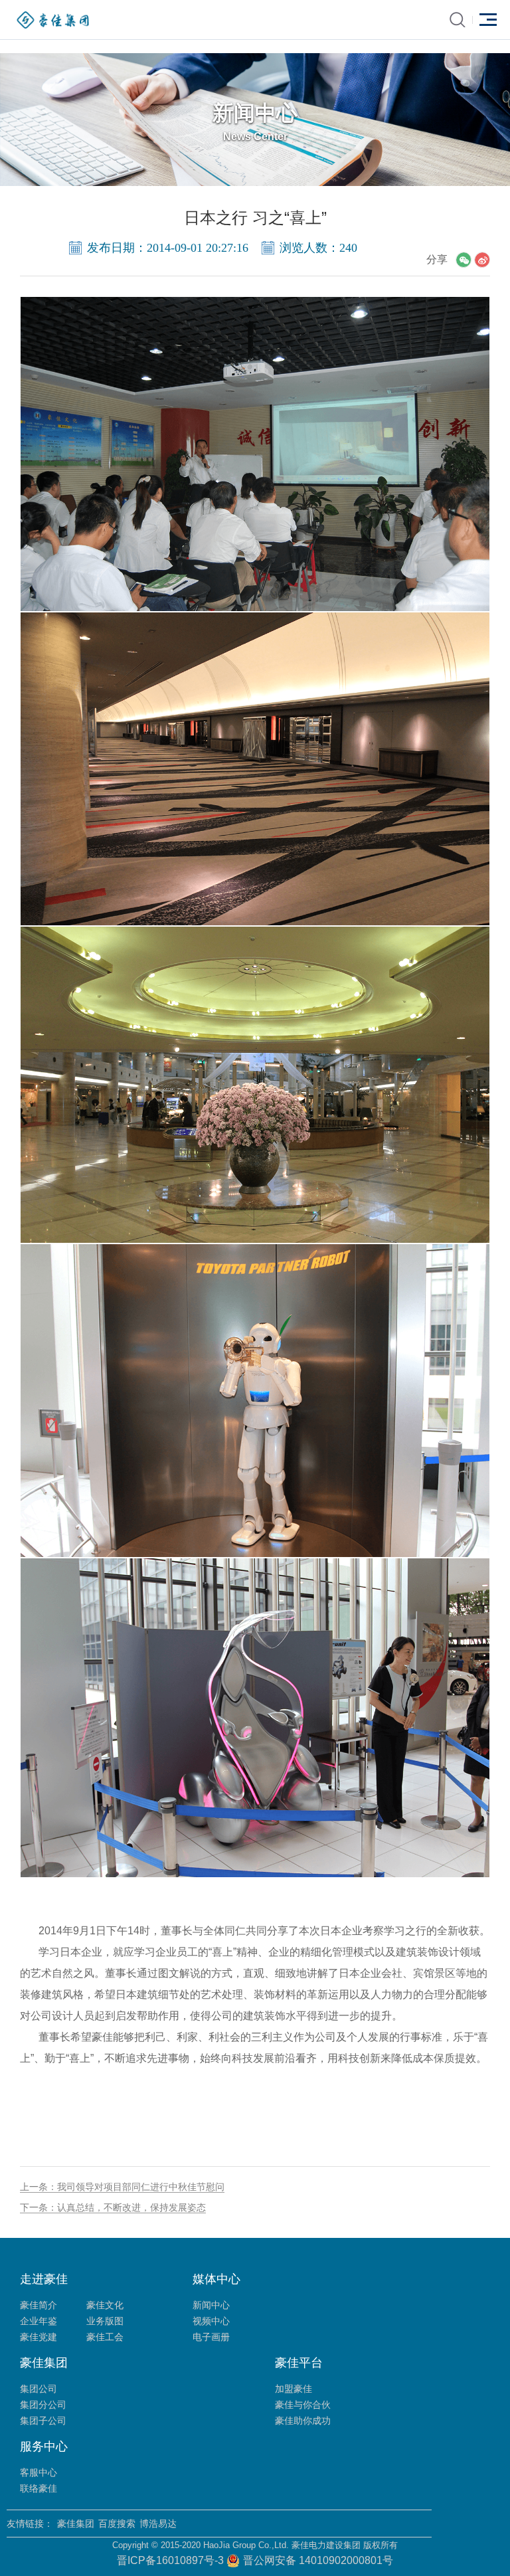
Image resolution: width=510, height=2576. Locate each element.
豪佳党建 (39, 2337)
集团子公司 (43, 2421)
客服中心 (39, 2472)
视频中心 (211, 2321)
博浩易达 (158, 2524)
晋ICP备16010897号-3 (172, 2560)
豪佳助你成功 (303, 2421)
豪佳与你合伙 (303, 2405)
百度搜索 (117, 2524)
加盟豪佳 (294, 2389)
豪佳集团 (76, 2524)
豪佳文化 (105, 2305)
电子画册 (211, 2337)
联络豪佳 (39, 2488)
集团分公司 (43, 2405)
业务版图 (105, 2321)
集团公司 (39, 2389)
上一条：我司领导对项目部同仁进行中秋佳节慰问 (122, 2187)
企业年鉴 (39, 2321)
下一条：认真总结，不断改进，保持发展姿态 (113, 2207)
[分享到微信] (464, 260)
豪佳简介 (39, 2305)
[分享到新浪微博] (482, 260)
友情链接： (30, 2524)
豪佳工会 (105, 2337)
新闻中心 (211, 2305)
